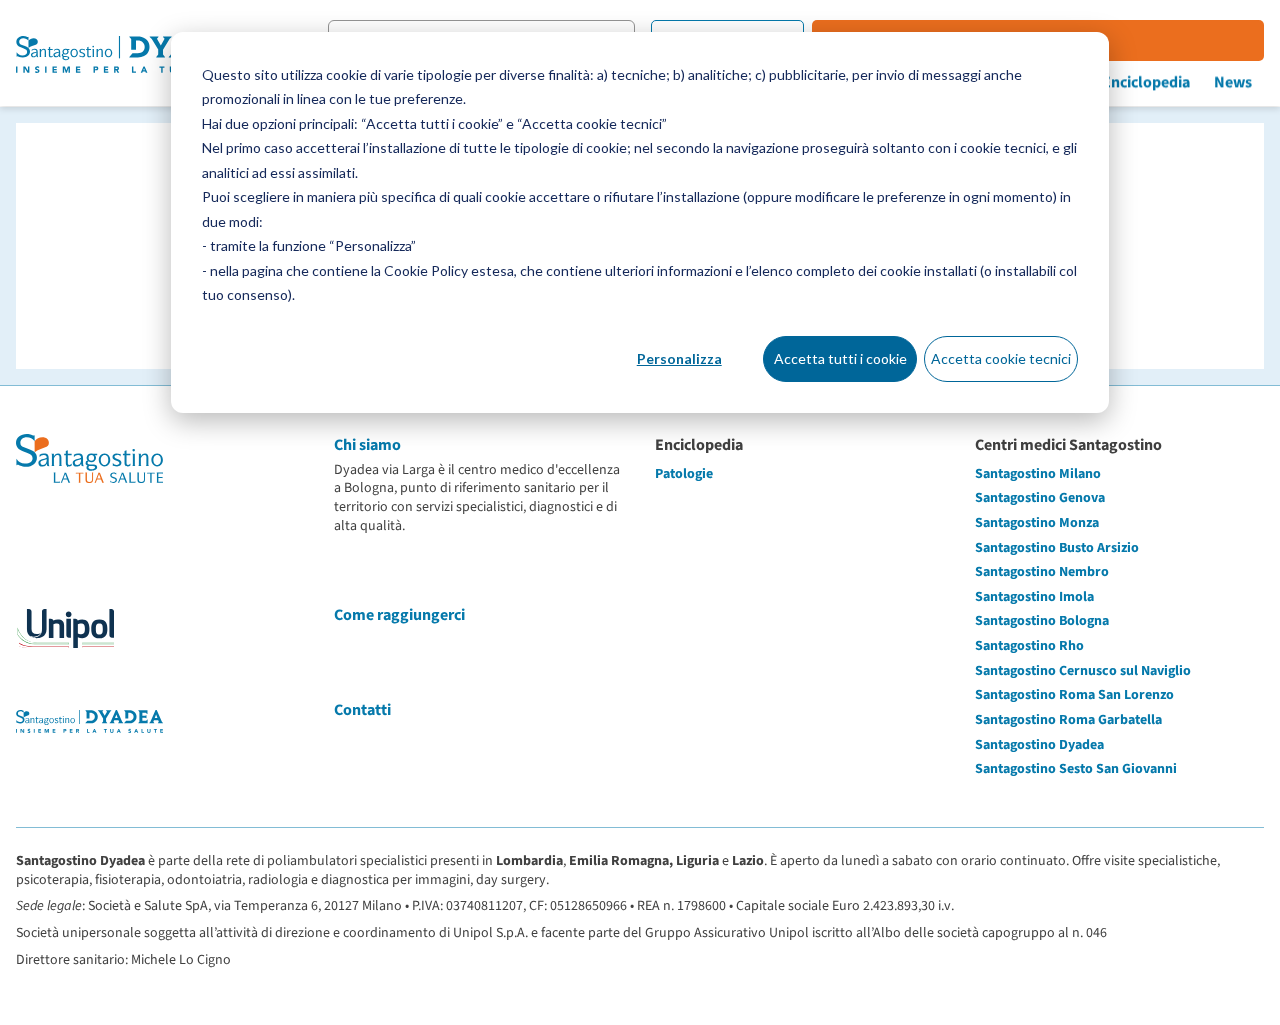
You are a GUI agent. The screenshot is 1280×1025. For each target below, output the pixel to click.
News (1233, 82)
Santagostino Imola (1034, 597)
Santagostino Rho (1029, 646)
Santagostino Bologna (1042, 621)
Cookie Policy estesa (449, 270)
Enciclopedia (1146, 82)
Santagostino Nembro (1042, 572)
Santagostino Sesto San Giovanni (1076, 769)
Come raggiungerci (399, 615)
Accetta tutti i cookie (840, 358)
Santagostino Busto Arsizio (1057, 548)
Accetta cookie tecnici (1001, 358)
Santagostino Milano (1038, 474)
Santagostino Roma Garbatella (1068, 720)
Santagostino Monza (1037, 523)
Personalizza (679, 358)
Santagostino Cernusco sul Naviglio (1083, 671)
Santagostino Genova (1040, 498)
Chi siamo (367, 445)
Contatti (362, 710)
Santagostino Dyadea (1039, 745)
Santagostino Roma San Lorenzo (1074, 695)
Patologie (684, 474)
